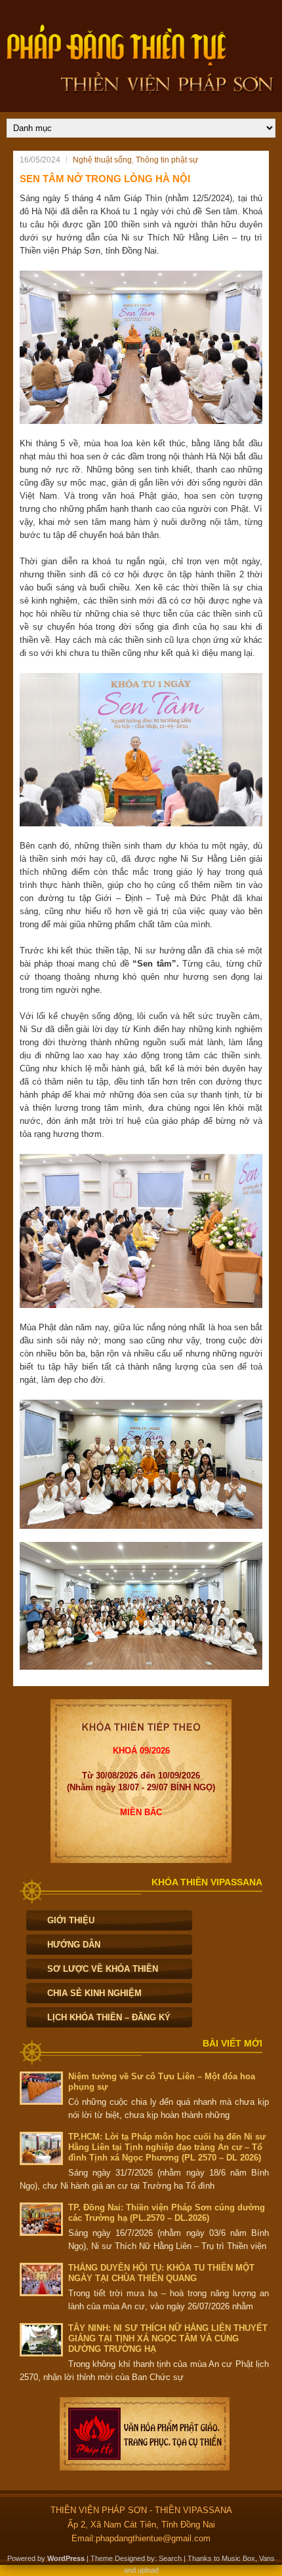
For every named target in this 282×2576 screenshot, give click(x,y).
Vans (267, 2558)
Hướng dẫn (74, 1945)
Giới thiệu (71, 1920)
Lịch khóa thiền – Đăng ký (109, 2017)
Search (170, 2558)
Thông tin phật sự (167, 160)
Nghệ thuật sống (102, 160)
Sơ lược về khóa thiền (103, 1969)
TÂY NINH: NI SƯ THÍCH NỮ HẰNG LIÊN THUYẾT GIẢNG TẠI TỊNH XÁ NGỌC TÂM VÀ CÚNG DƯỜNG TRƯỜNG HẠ (168, 2338)
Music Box (238, 2558)
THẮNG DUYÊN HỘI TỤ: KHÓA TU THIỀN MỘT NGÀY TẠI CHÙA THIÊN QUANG (161, 2273)
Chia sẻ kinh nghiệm (94, 1993)
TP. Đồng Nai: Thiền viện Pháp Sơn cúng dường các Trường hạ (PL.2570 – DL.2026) (167, 2213)
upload (148, 2570)
